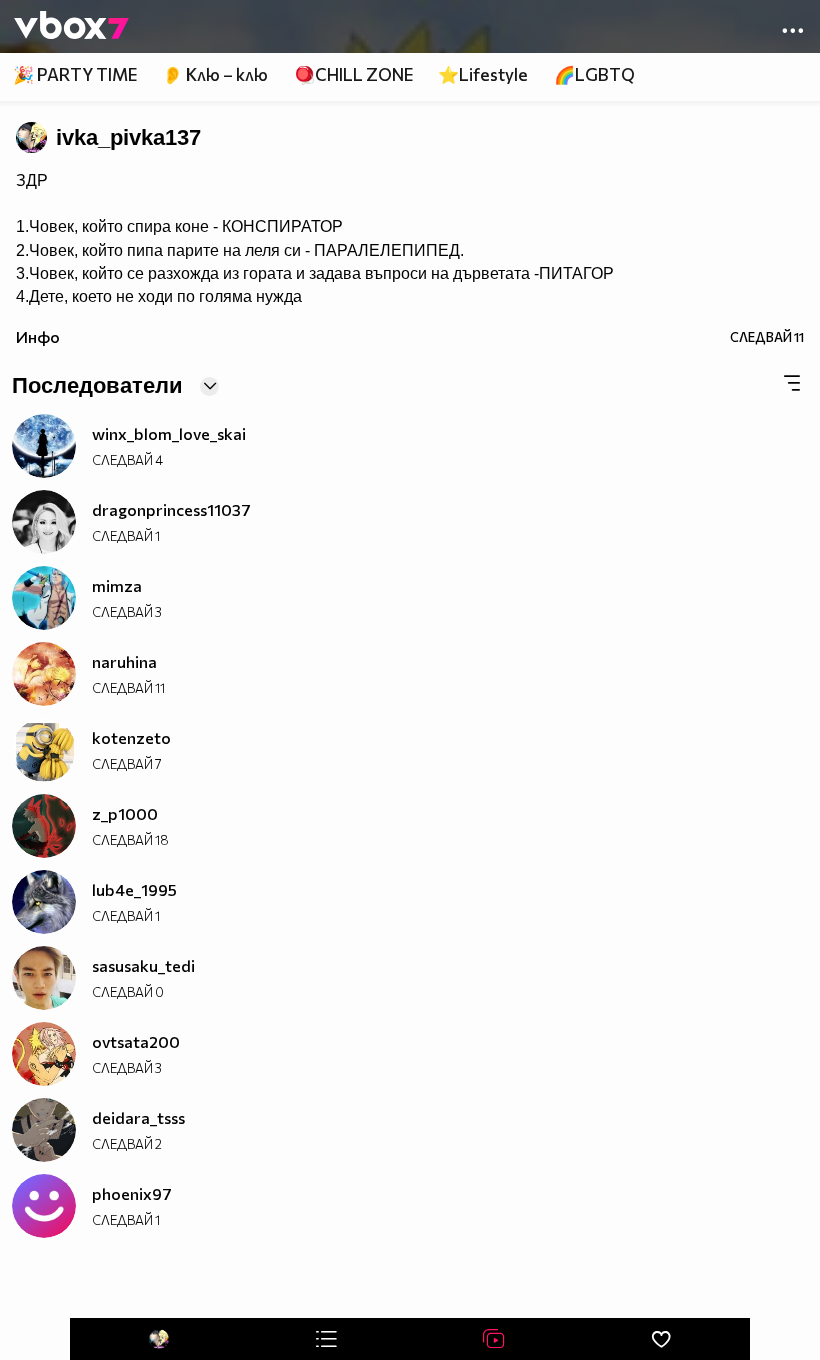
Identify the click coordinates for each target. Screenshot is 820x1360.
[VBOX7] (71, 27)
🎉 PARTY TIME (75, 74)
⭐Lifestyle (483, 74)
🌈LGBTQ (594, 74)
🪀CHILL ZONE (353, 74)
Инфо (38, 336)
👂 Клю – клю (215, 74)
